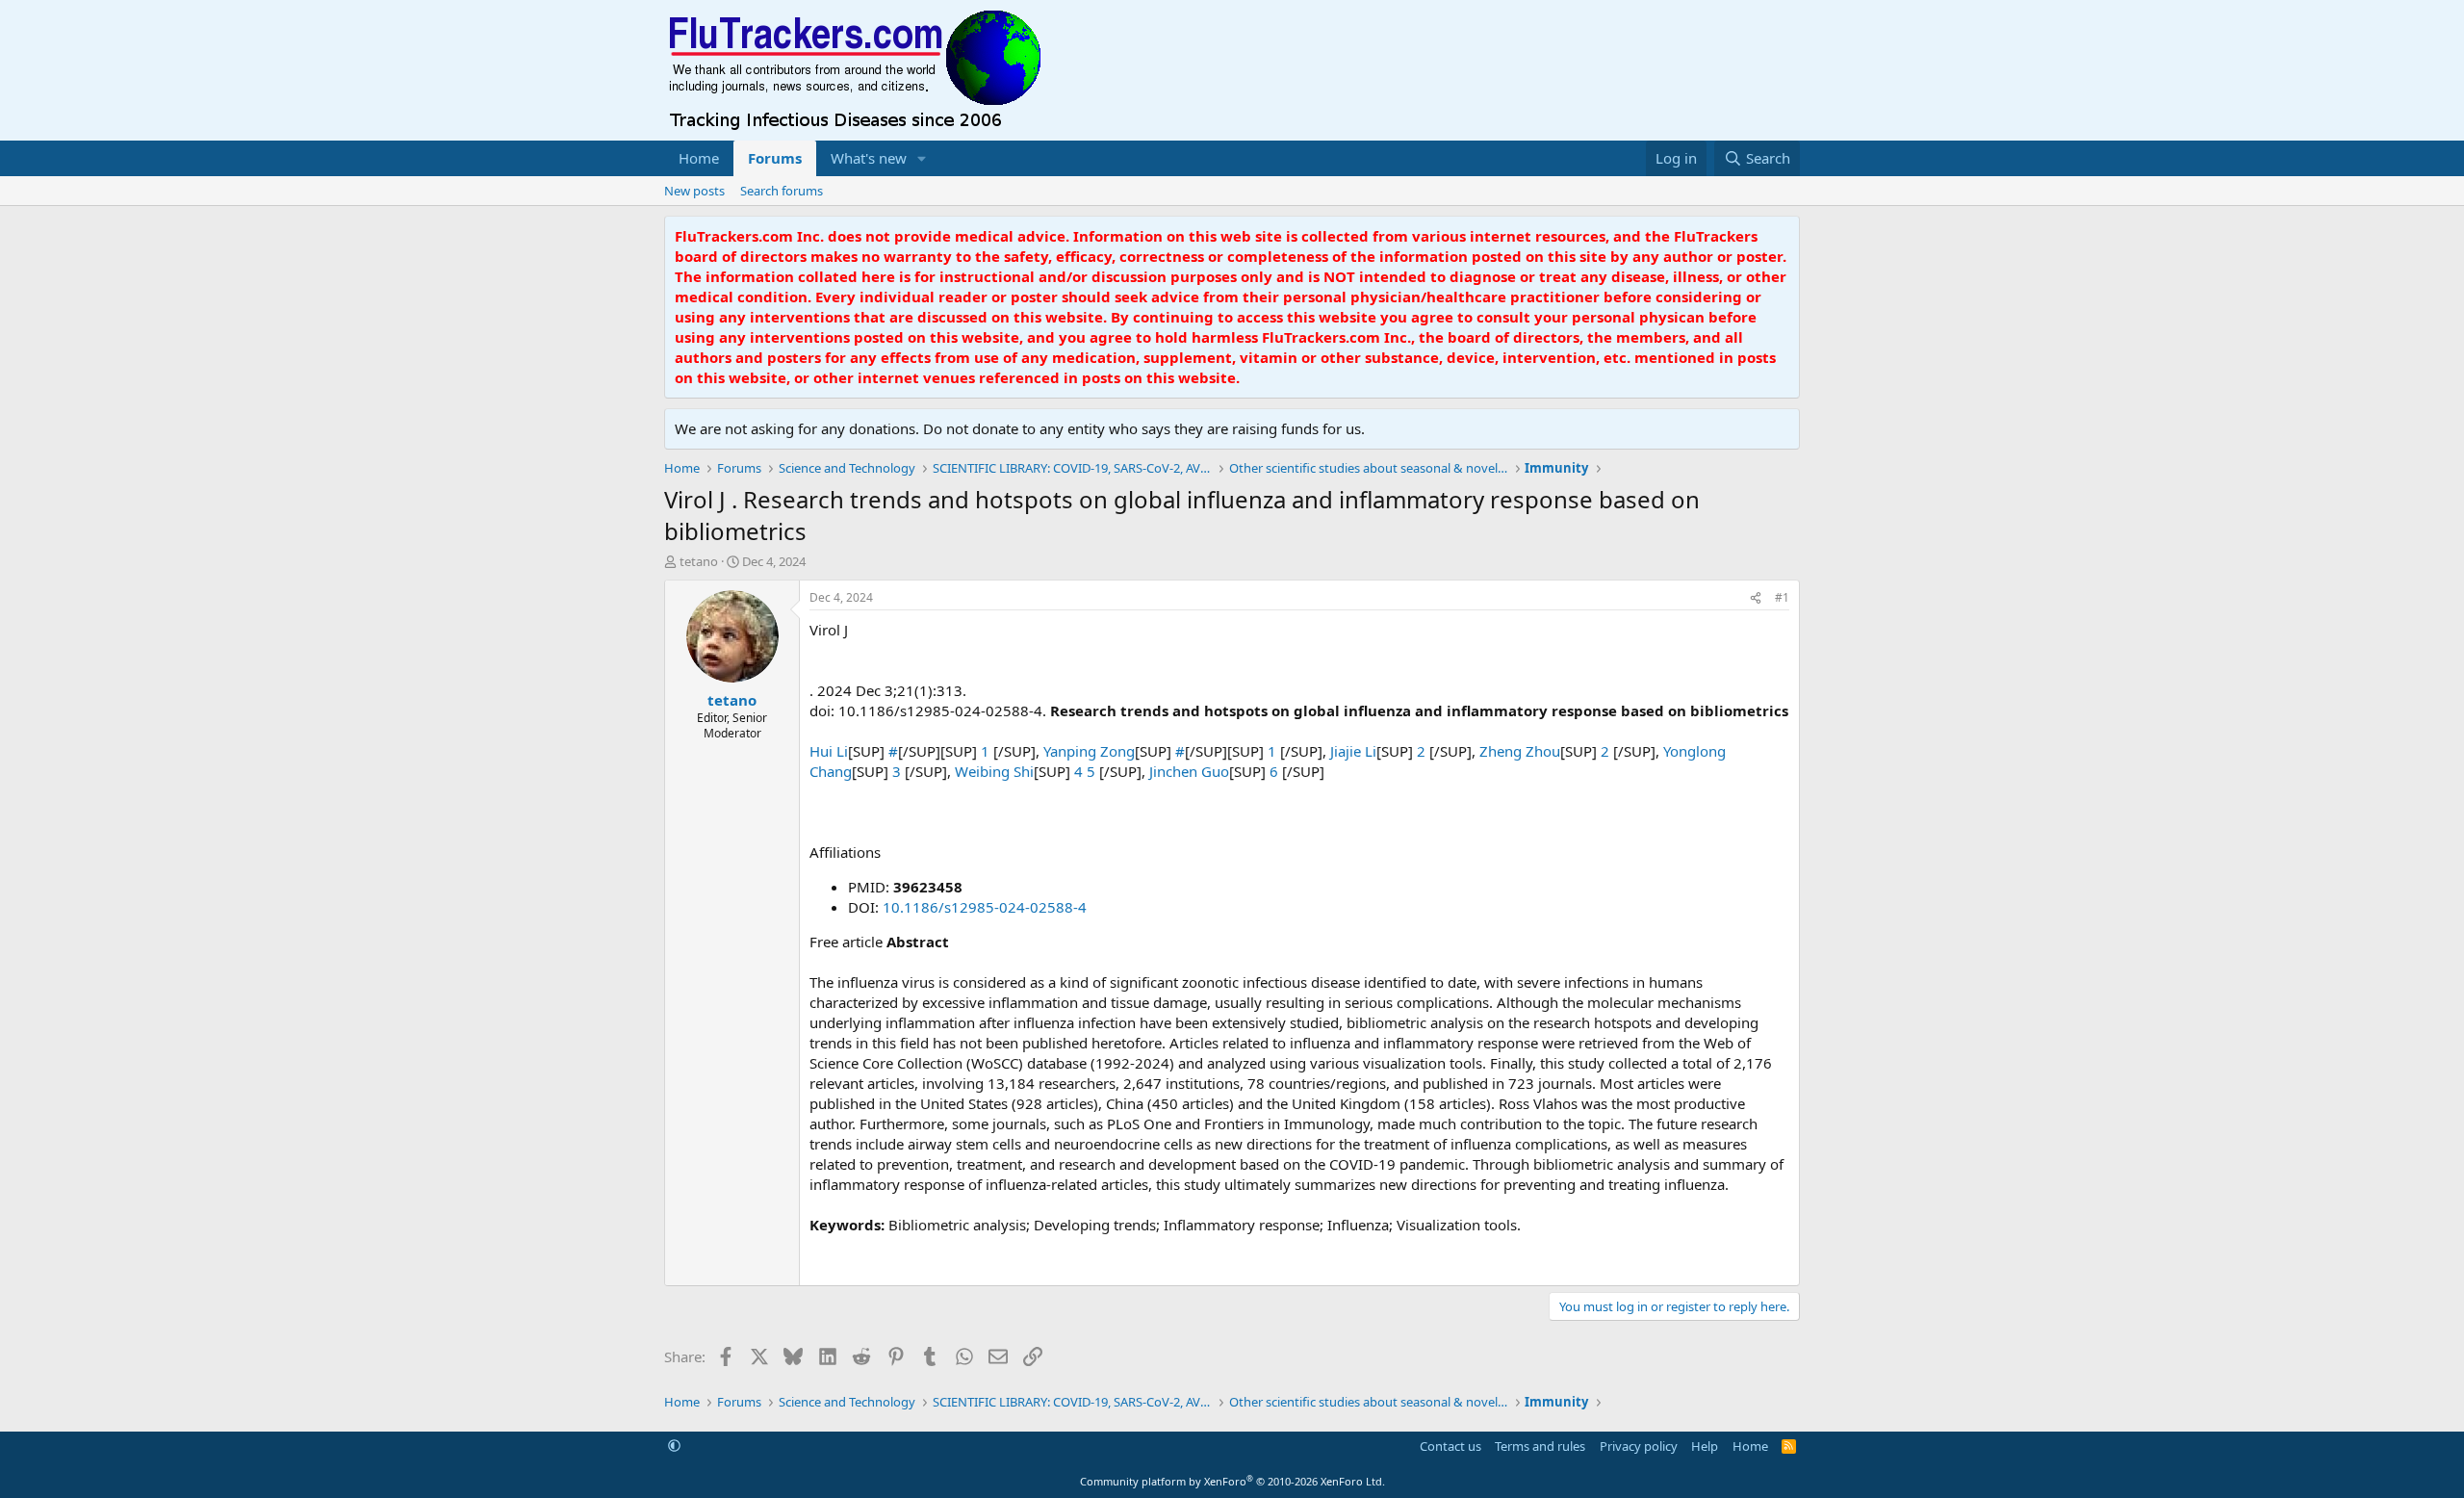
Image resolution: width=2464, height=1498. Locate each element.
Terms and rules (1540, 1446)
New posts (694, 191)
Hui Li (829, 751)
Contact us (1450, 1446)
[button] (922, 158)
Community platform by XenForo (1232, 1481)
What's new (869, 158)
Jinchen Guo (1189, 771)
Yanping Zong (1089, 751)
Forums (775, 158)
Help (1705, 1446)
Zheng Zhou (1520, 751)
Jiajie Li (1353, 751)
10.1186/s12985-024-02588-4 (985, 907)
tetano (699, 561)
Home (699, 158)
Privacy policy (1639, 1446)
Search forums (782, 191)
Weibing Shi (994, 771)
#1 (1782, 597)
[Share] (1756, 598)
